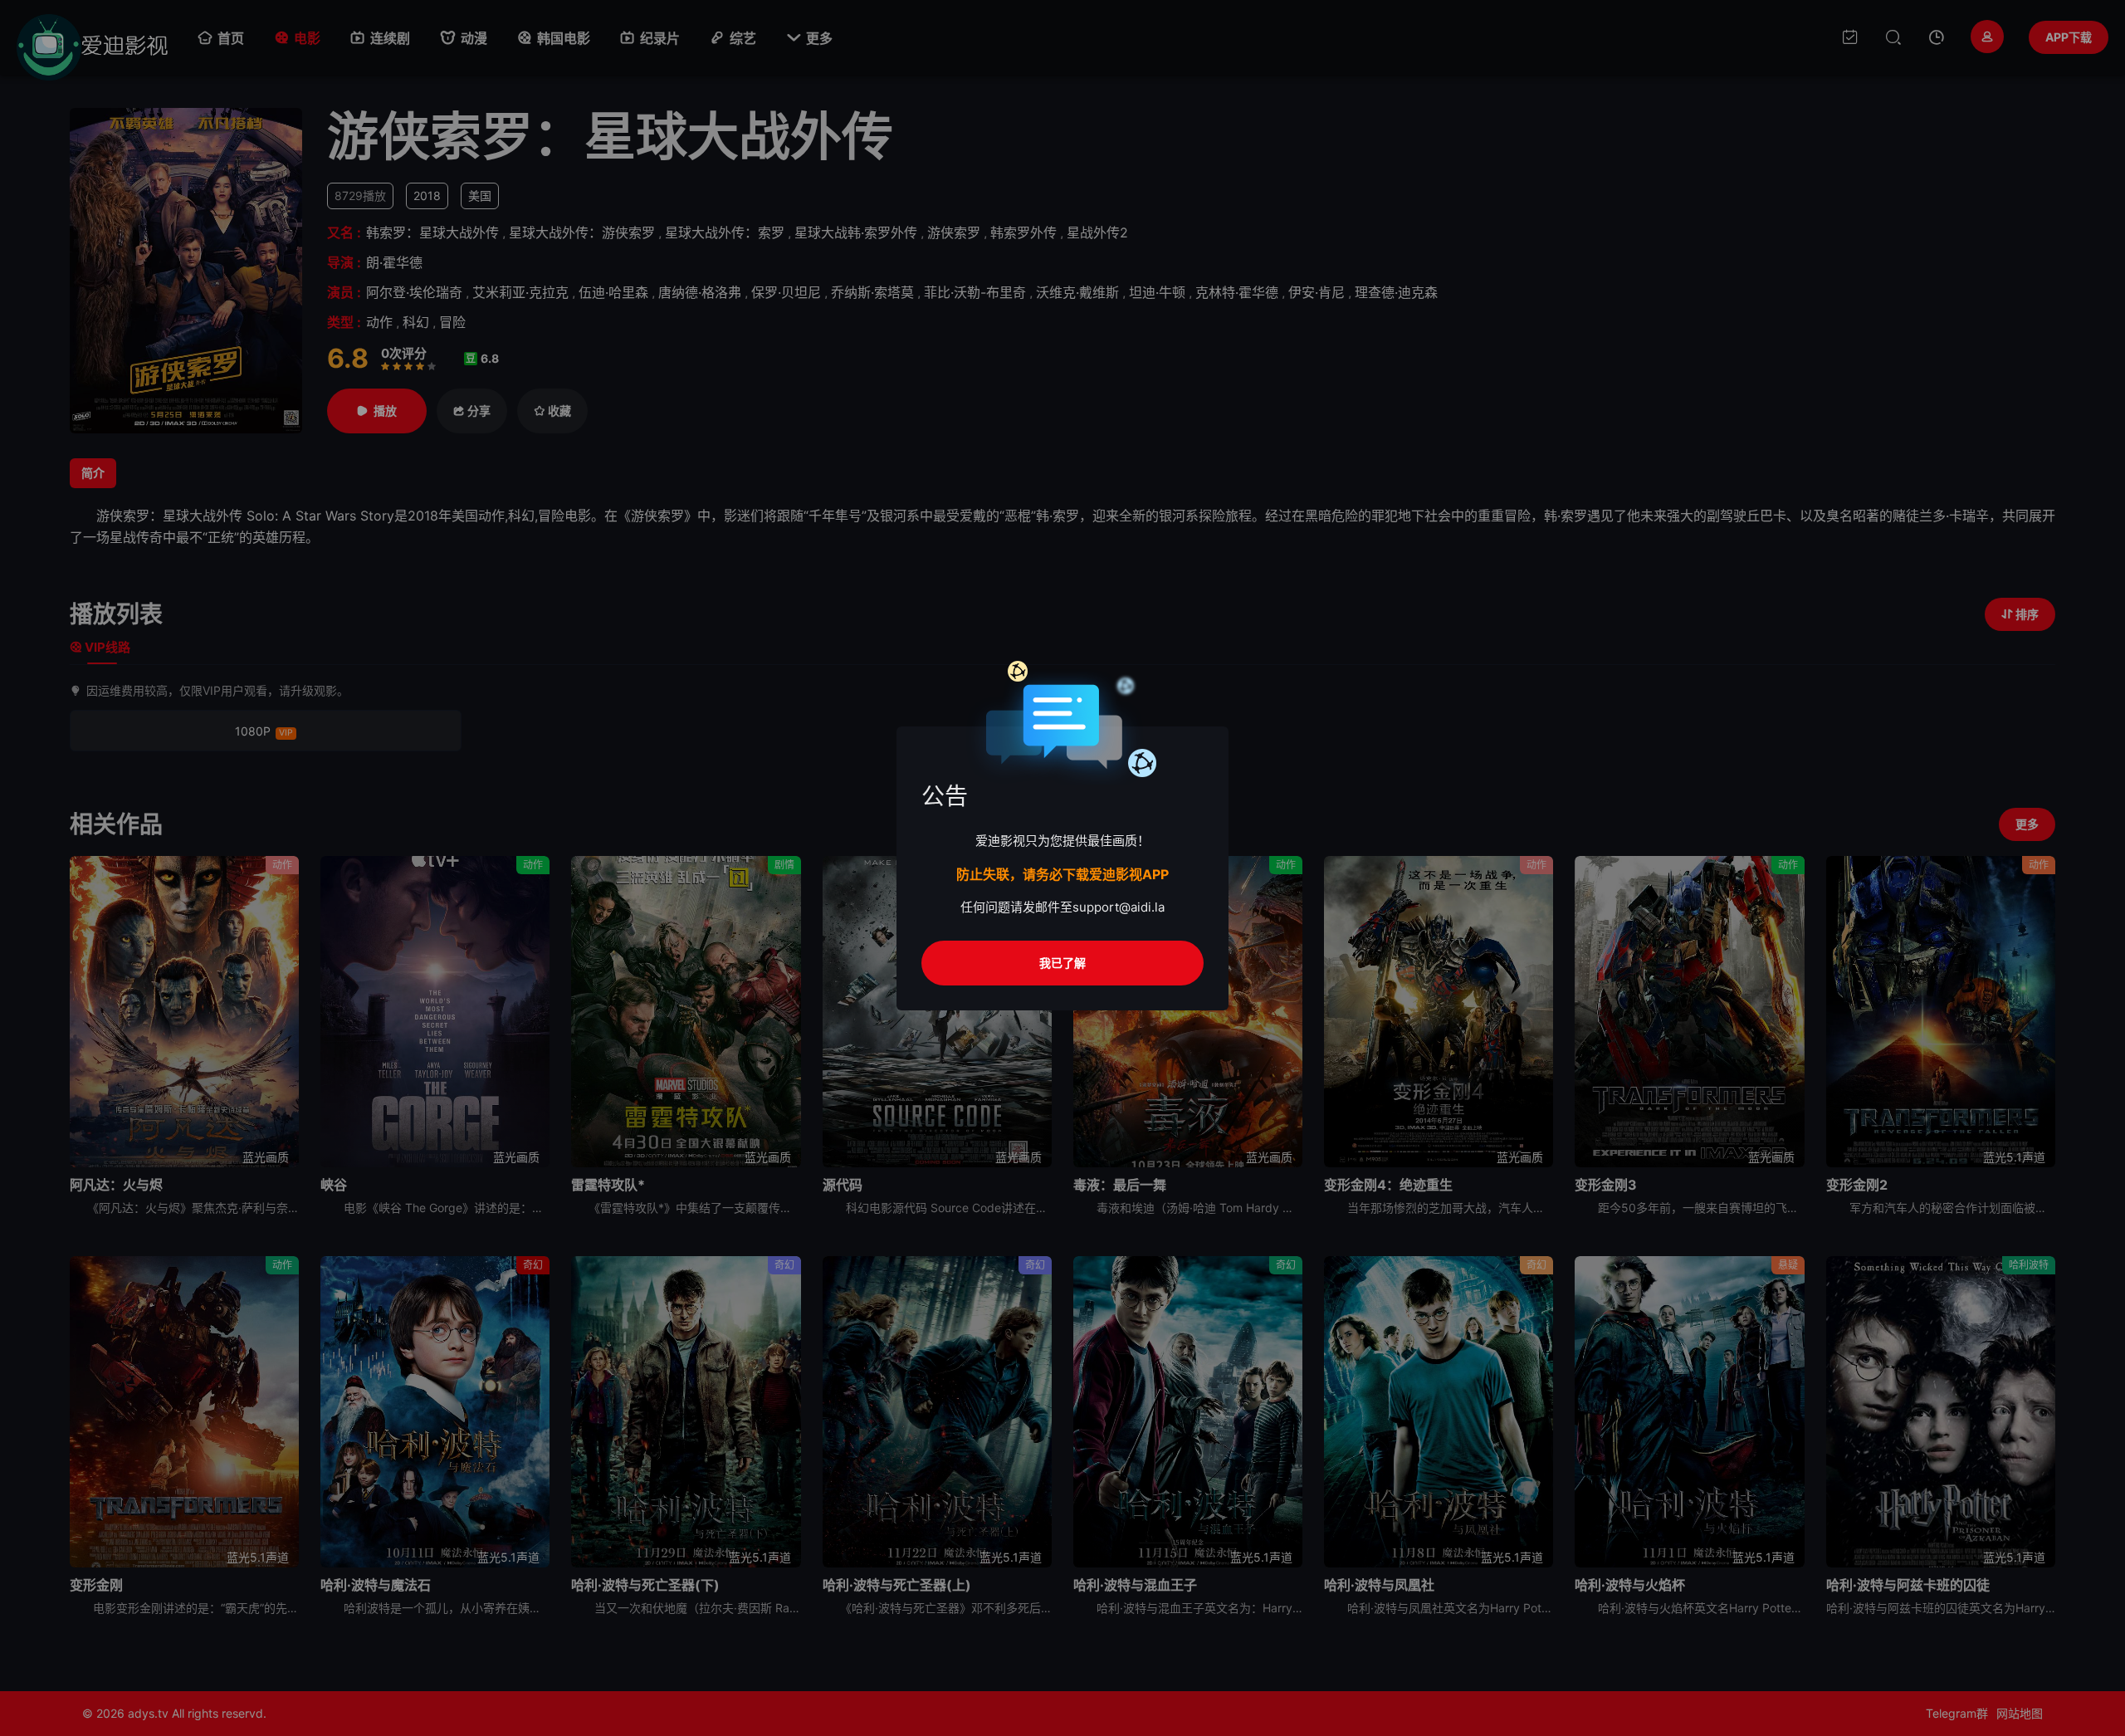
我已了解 (1062, 963)
